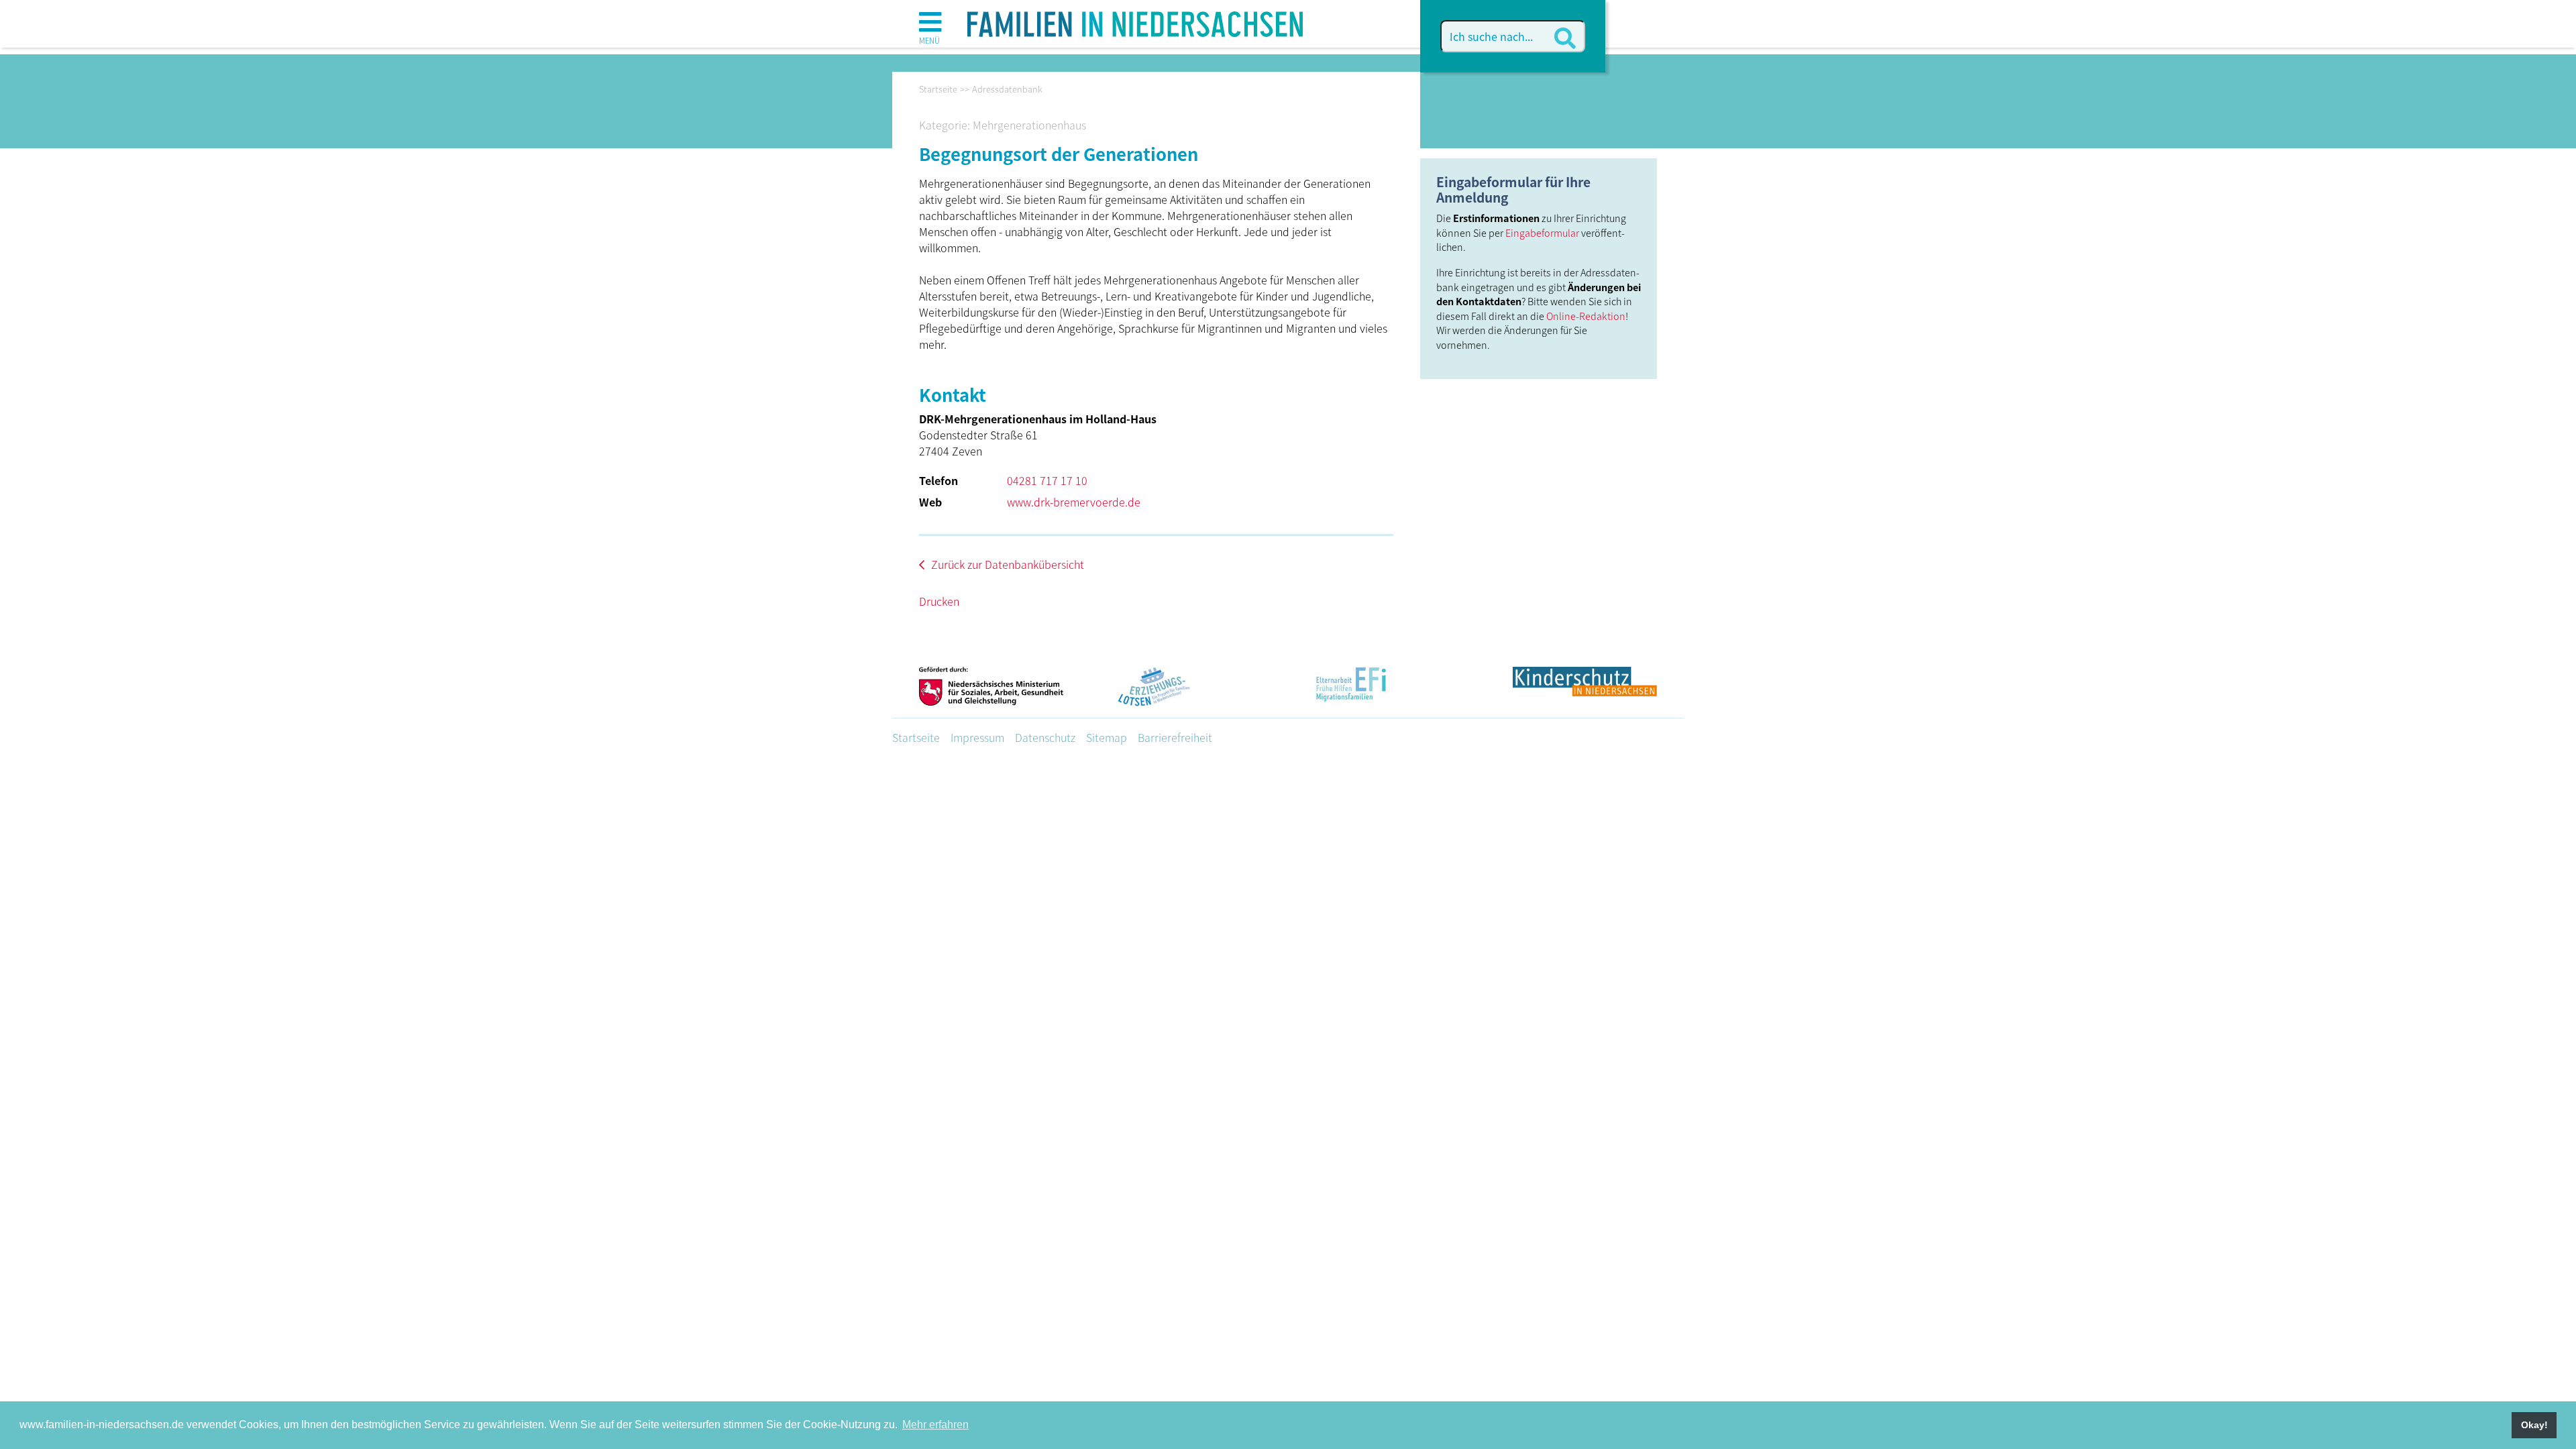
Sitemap (1107, 737)
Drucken (939, 601)
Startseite (916, 737)
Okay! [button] (2534, 1425)
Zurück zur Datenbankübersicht (1008, 564)
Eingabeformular (1542, 232)
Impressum (977, 737)
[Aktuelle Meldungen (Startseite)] (1135, 19)
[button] (930, 27)
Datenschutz (1045, 737)
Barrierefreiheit (1175, 737)
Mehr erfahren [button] (935, 1425)
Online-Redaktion (1586, 316)
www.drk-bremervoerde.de (1074, 502)
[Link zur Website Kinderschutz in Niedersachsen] (1585, 692)
